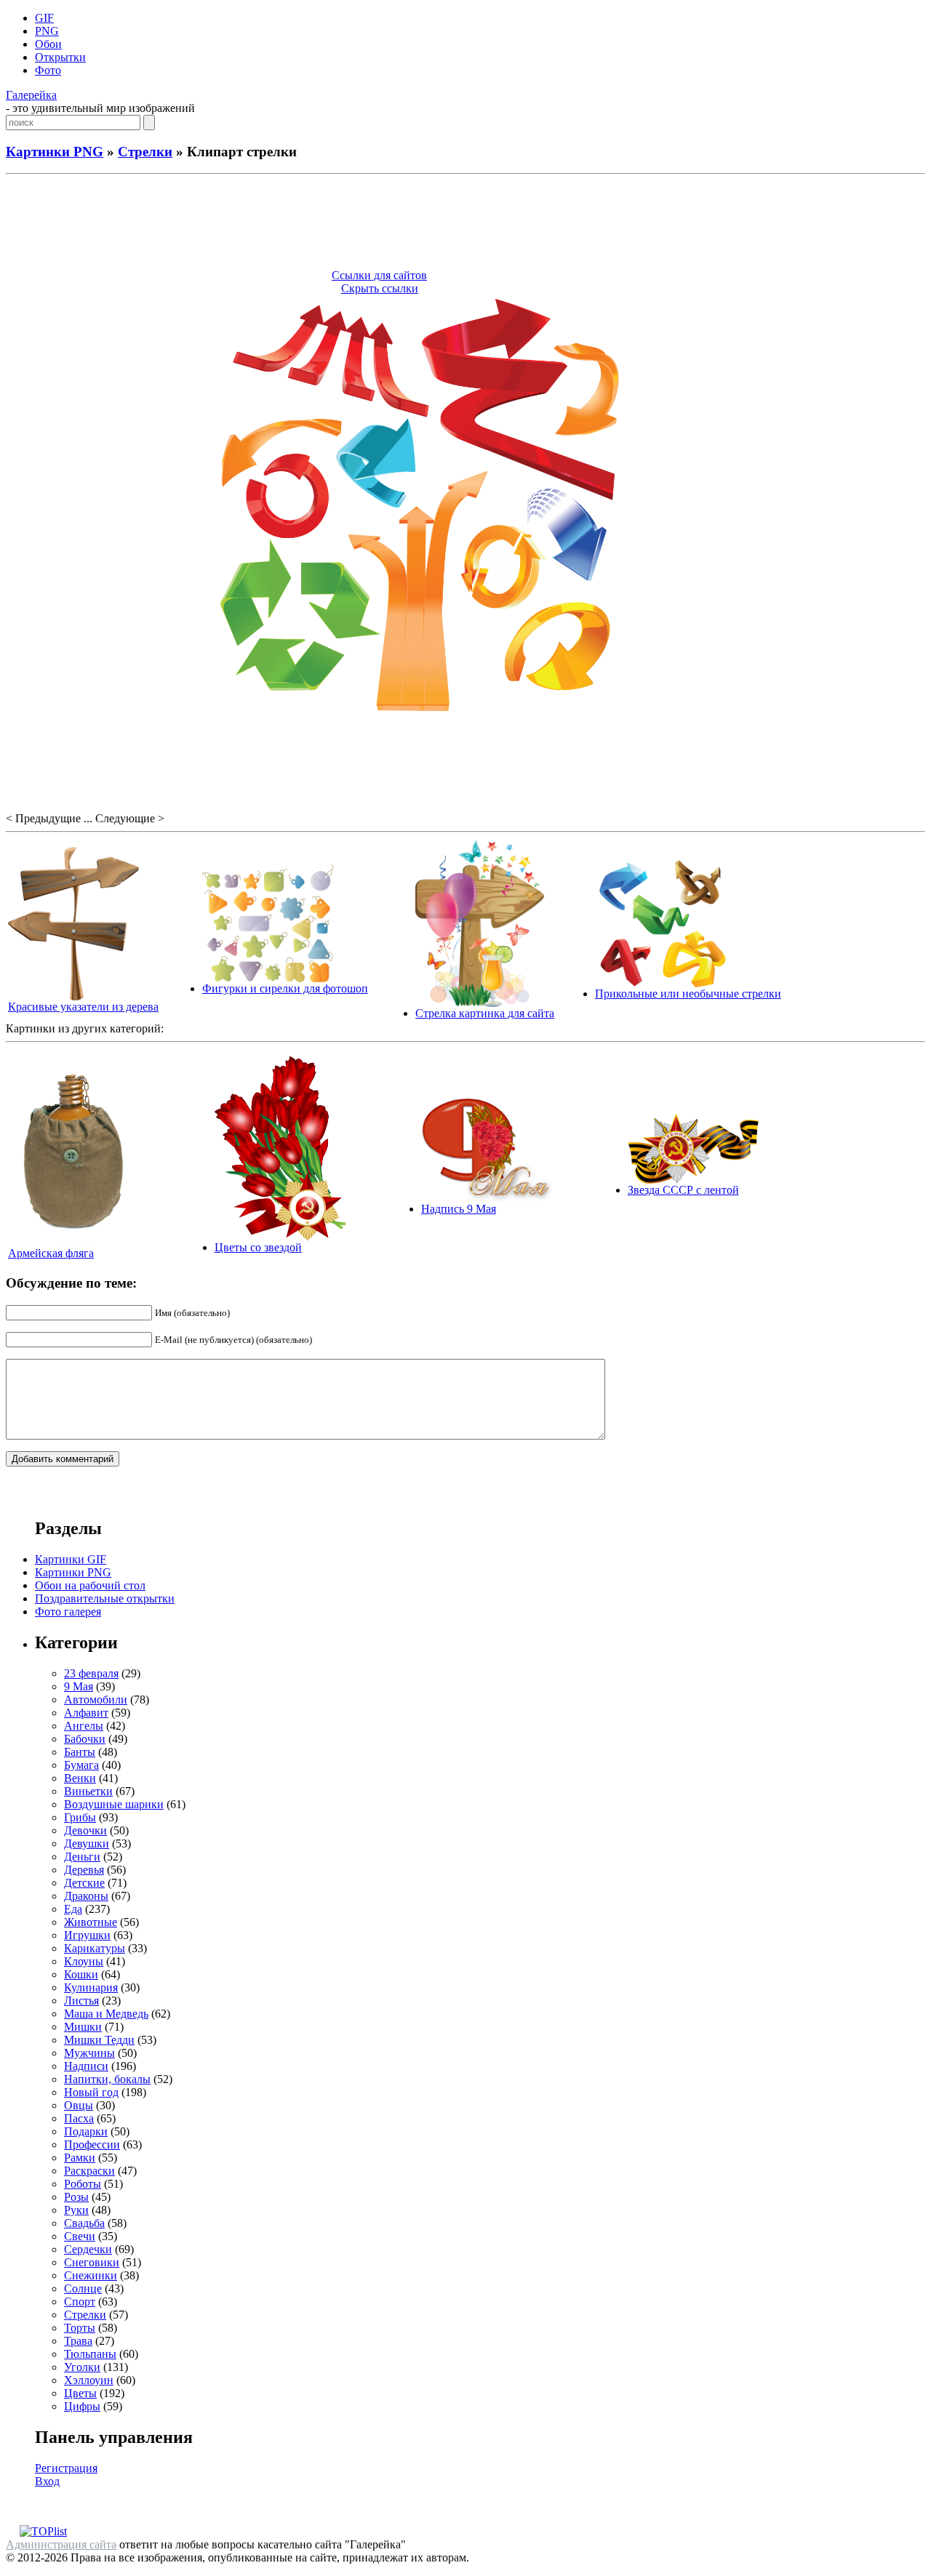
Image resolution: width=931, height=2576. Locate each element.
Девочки (85, 1830)
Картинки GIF (71, 1559)
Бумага (81, 1765)
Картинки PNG (55, 152)
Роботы (83, 2184)
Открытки (60, 57)
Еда (73, 1909)
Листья (81, 2001)
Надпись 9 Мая (459, 1209)
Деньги (82, 1857)
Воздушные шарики (114, 1804)
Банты (80, 1752)
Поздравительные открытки (105, 1598)
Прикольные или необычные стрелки (688, 994)
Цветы (80, 2393)
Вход (47, 2481)
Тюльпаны (90, 2354)
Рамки (80, 2158)
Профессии (92, 2144)
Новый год (91, 2092)
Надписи (86, 2066)
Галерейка (31, 95)
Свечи (80, 2236)
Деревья (84, 1870)
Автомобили (96, 1700)
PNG (47, 31)
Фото (48, 70)
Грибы (80, 1817)
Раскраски (89, 2171)
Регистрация (66, 2468)
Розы (76, 2197)
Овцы (79, 2105)
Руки (76, 2210)
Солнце (83, 2288)
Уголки (82, 2367)
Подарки (86, 2131)
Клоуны (84, 1961)
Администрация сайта (61, 2544)
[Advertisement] (465, 224)
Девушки (87, 1843)
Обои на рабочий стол (90, 1585)
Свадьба (84, 2223)
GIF (44, 18)
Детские (84, 1883)
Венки (80, 1778)
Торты (80, 2328)
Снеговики (92, 2262)
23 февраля (91, 1673)
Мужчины (89, 2053)
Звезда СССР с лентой (683, 1190)
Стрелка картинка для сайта (485, 1013)
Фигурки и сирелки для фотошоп (285, 988)
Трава (78, 2341)
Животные (91, 1922)
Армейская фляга (51, 1253)
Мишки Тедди (99, 2040)
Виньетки (88, 1791)
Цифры (82, 2406)
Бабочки (85, 1739)
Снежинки (91, 2275)
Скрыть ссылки (380, 288)
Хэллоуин (89, 2380)
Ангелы (84, 1726)
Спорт (80, 2302)
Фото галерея (68, 1612)
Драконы (86, 1896)
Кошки (81, 1974)
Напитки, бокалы (107, 2079)
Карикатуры (95, 1948)
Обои (48, 44)
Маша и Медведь (106, 2014)
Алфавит (86, 1713)
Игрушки (87, 1935)
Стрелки (145, 152)
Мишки (83, 2027)
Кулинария (91, 1987)
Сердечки (88, 2249)
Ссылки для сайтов (379, 275)
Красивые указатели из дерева (83, 1007)
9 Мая (79, 1686)
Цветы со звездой (258, 1247)
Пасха (79, 2118)
